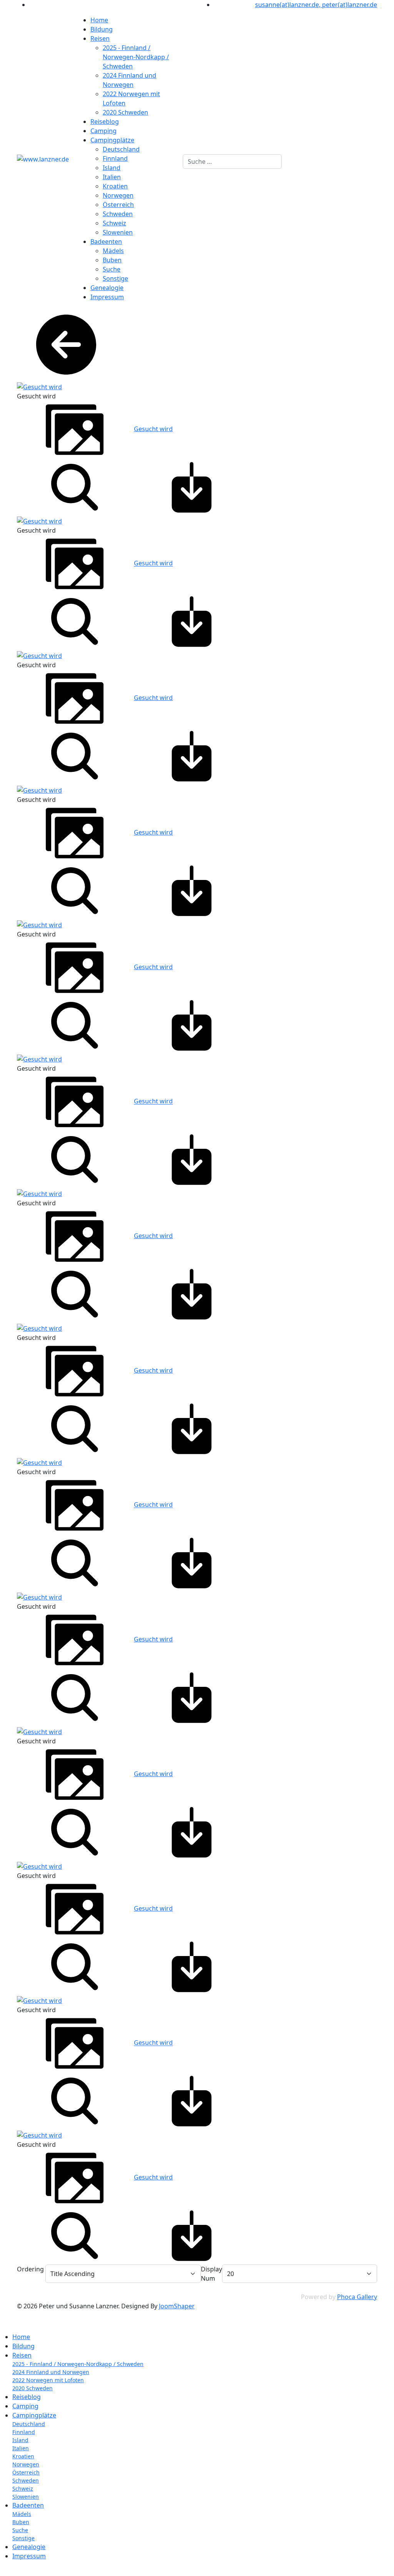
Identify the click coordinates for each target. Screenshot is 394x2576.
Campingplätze (112, 140)
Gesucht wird (153, 429)
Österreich (118, 205)
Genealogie (107, 288)
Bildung (102, 29)
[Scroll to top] (2, 2571)
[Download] (192, 487)
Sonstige (115, 278)
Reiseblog (105, 122)
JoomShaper (177, 2306)
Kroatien (115, 186)
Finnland (115, 158)
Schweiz (114, 223)
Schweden (118, 214)
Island (112, 168)
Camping (104, 131)
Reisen (100, 38)
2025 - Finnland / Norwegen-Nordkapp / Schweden (136, 57)
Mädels (113, 251)
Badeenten (106, 242)
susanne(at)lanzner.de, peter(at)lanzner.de (316, 5)
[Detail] (75, 487)
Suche (112, 269)
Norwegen (118, 195)
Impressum (107, 297)
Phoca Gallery (357, 2297)
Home (99, 20)
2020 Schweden (125, 112)
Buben (112, 260)
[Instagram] (32, 5)
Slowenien (118, 232)
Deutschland (121, 149)
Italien (112, 177)
